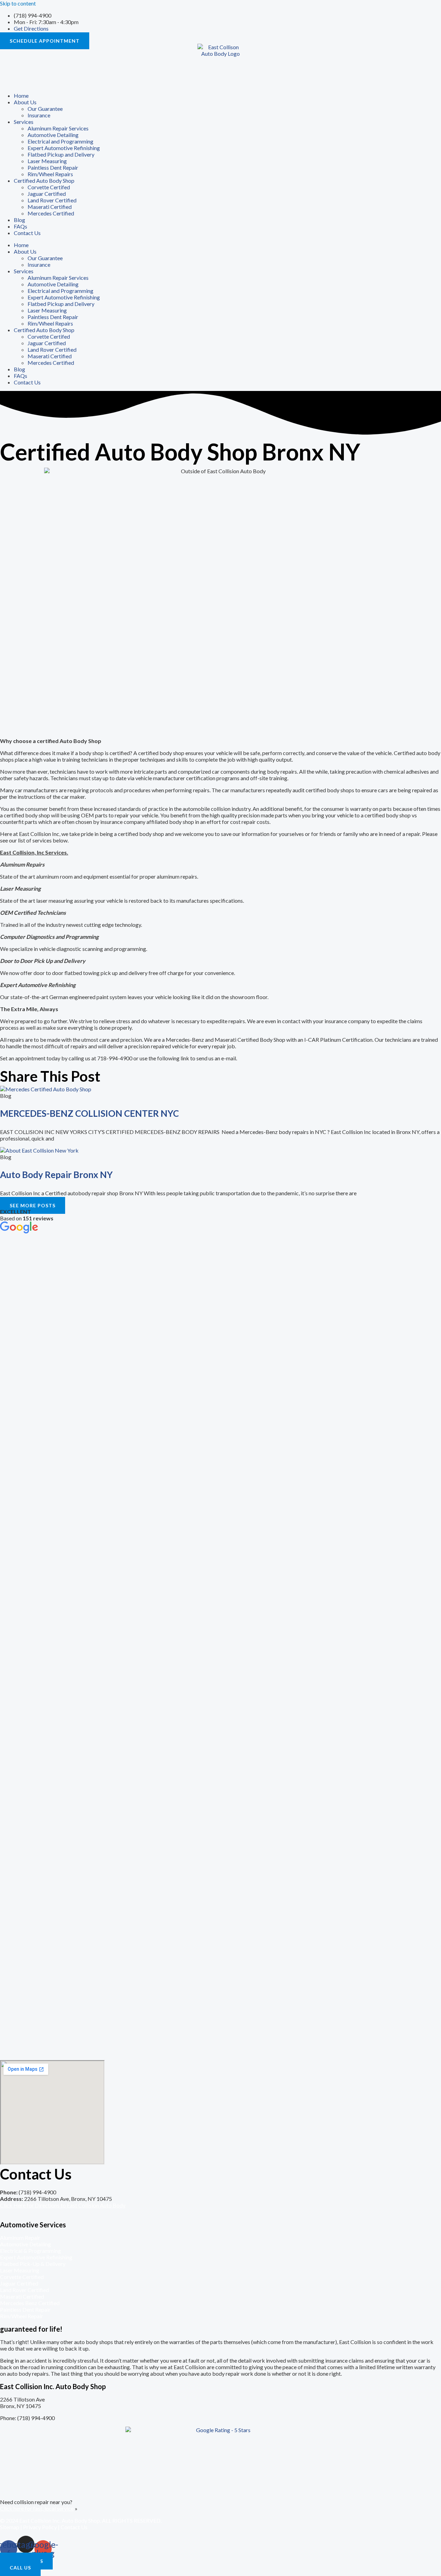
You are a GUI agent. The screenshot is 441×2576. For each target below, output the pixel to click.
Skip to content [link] (18, 3)
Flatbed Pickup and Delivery (61, 154)
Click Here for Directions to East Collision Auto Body (63, 2205)
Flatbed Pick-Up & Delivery (33, 2264)
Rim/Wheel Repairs (50, 174)
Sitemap (10, 2527)
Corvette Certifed (49, 187)
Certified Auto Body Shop (44, 181)
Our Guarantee (45, 109)
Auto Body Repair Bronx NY (56, 1175)
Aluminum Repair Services (58, 128)
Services (24, 122)
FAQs (20, 226)
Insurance (39, 115)
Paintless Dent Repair (53, 167)
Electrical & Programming (30, 2251)
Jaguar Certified (47, 194)
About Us (25, 102)
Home (21, 96)
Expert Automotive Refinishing (64, 148)
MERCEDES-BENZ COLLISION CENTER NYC (89, 1113)
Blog (19, 220)
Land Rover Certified (52, 200)
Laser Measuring (47, 161)
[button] (33, 1205)
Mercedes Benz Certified (30, 2303)
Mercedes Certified (51, 213)
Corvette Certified (22, 2277)
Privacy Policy (40, 2527)
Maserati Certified (50, 207)
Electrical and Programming (60, 141)
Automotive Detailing (53, 135)
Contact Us (27, 233)
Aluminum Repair (20, 2238)
